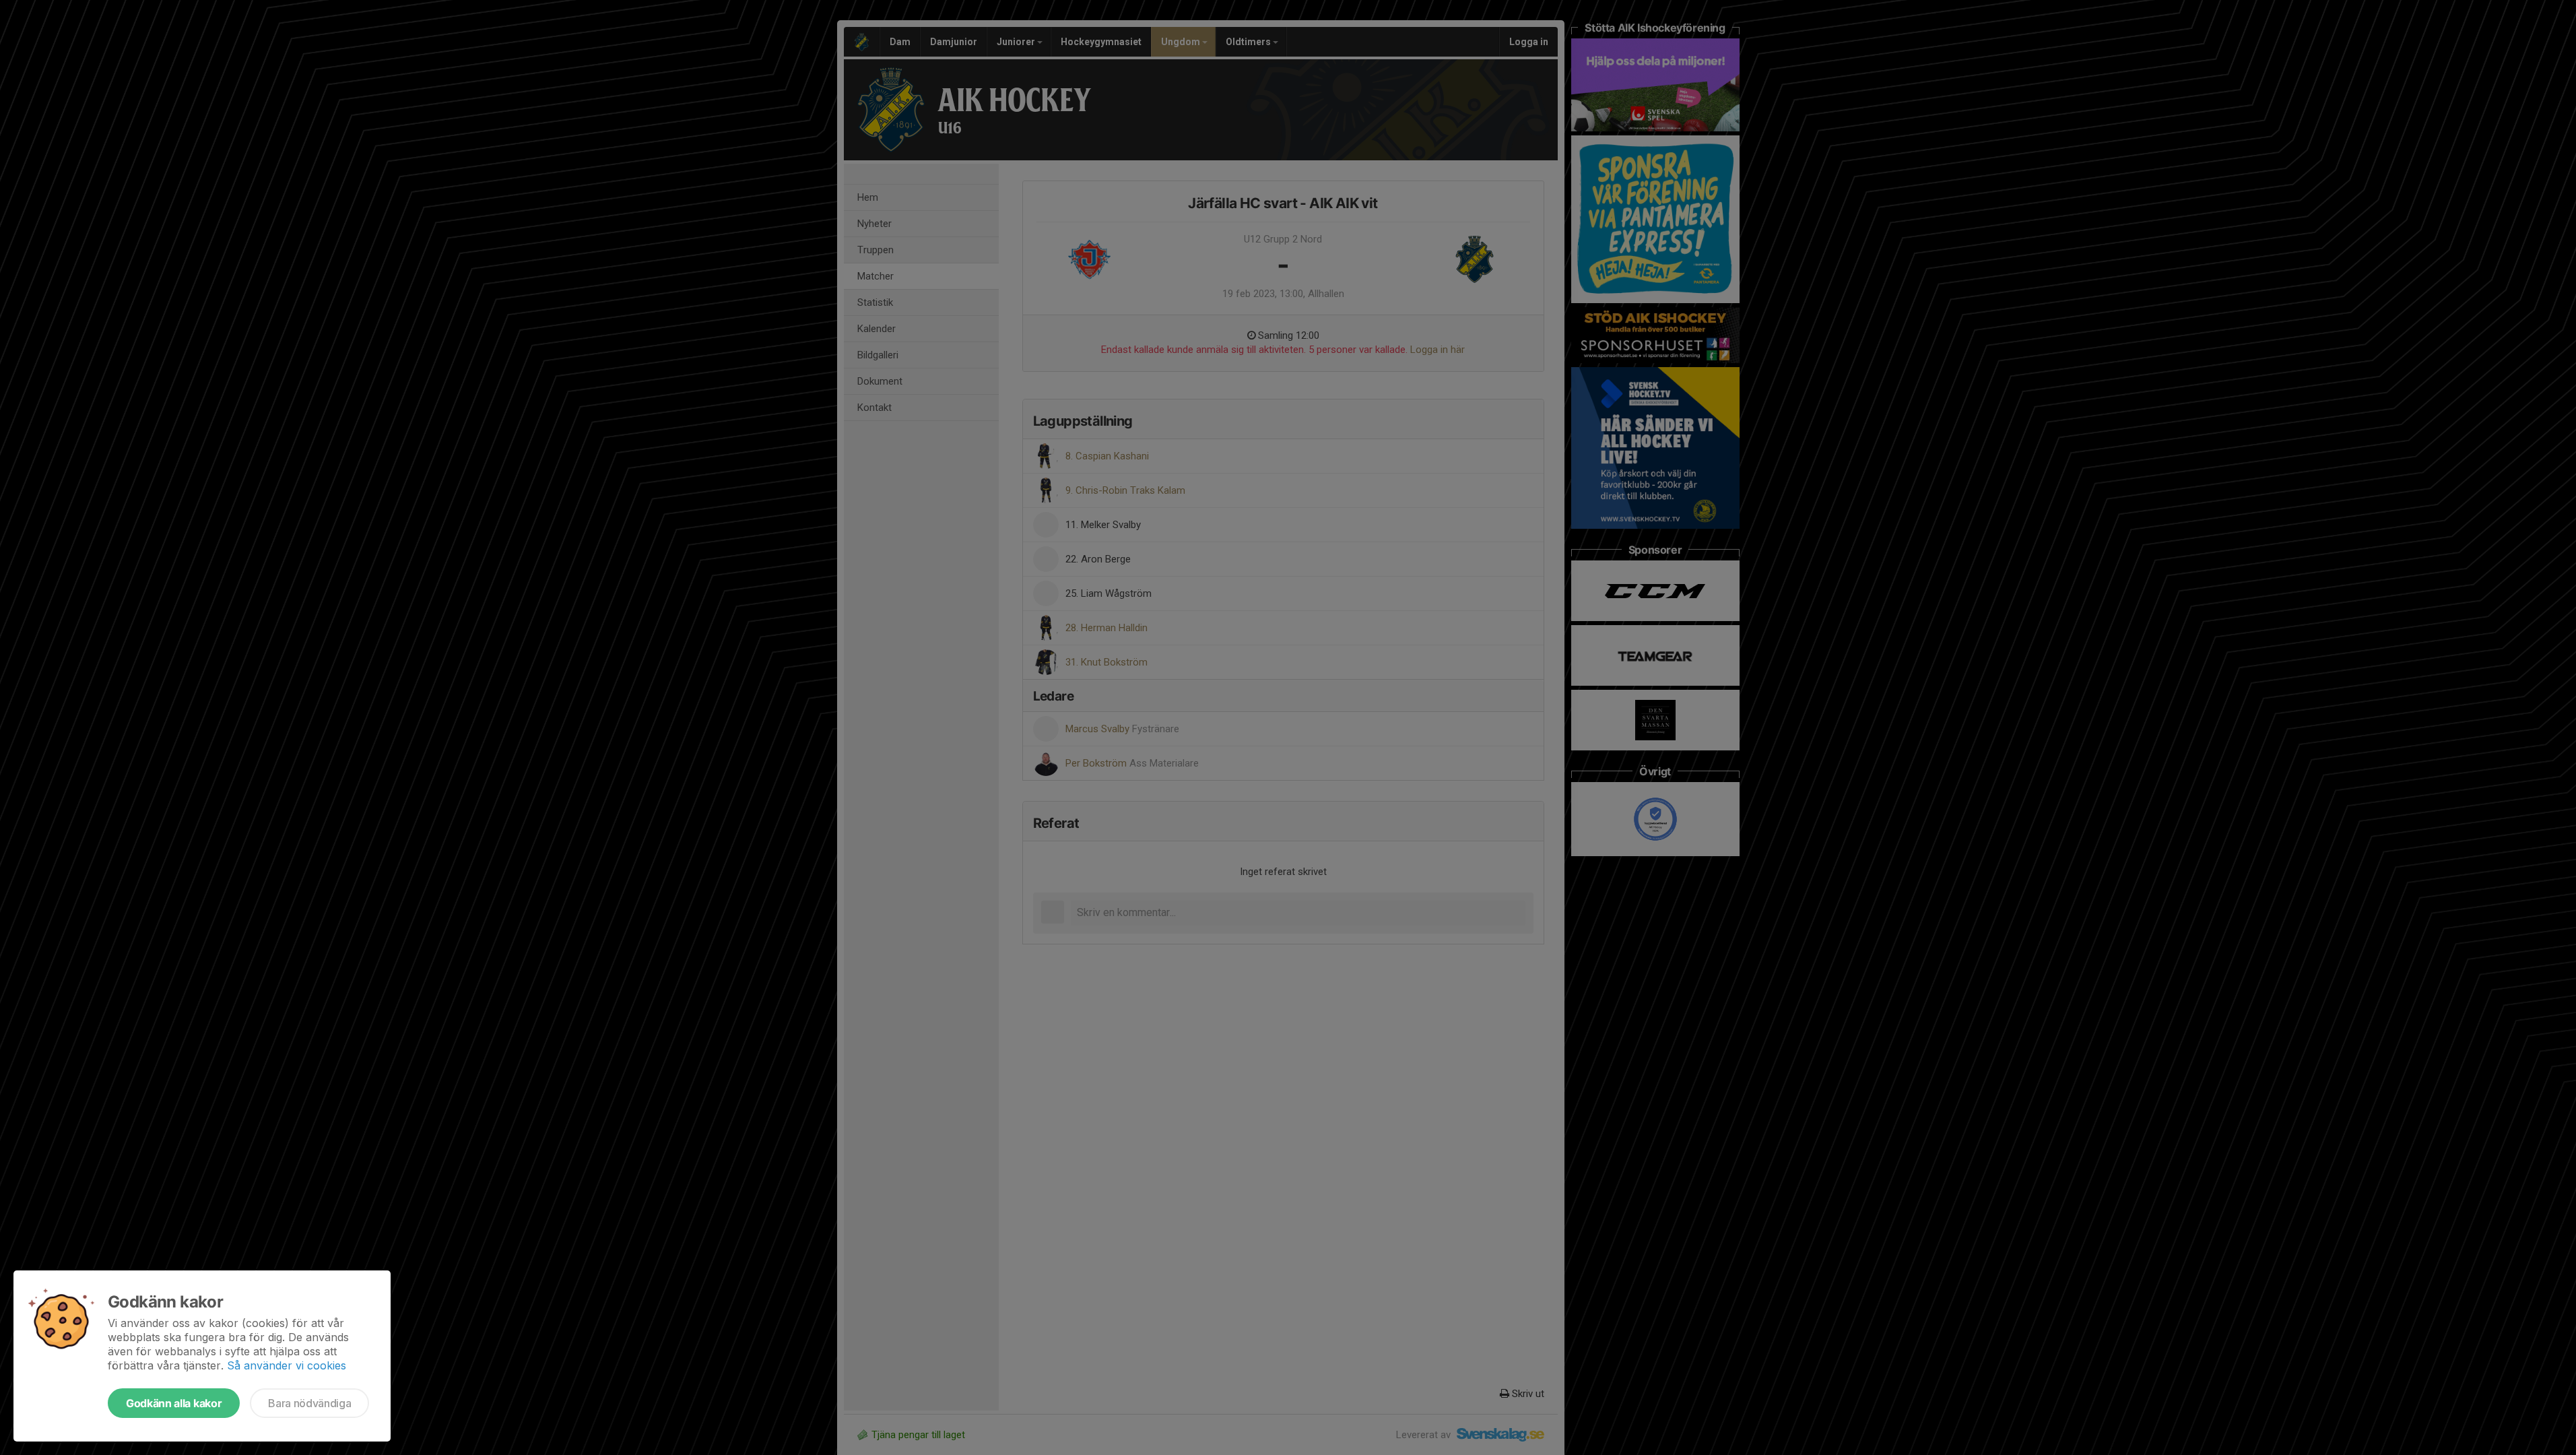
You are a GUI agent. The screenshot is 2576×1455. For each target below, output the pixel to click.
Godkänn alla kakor (174, 1403)
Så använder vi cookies (287, 1365)
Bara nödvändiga (309, 1403)
